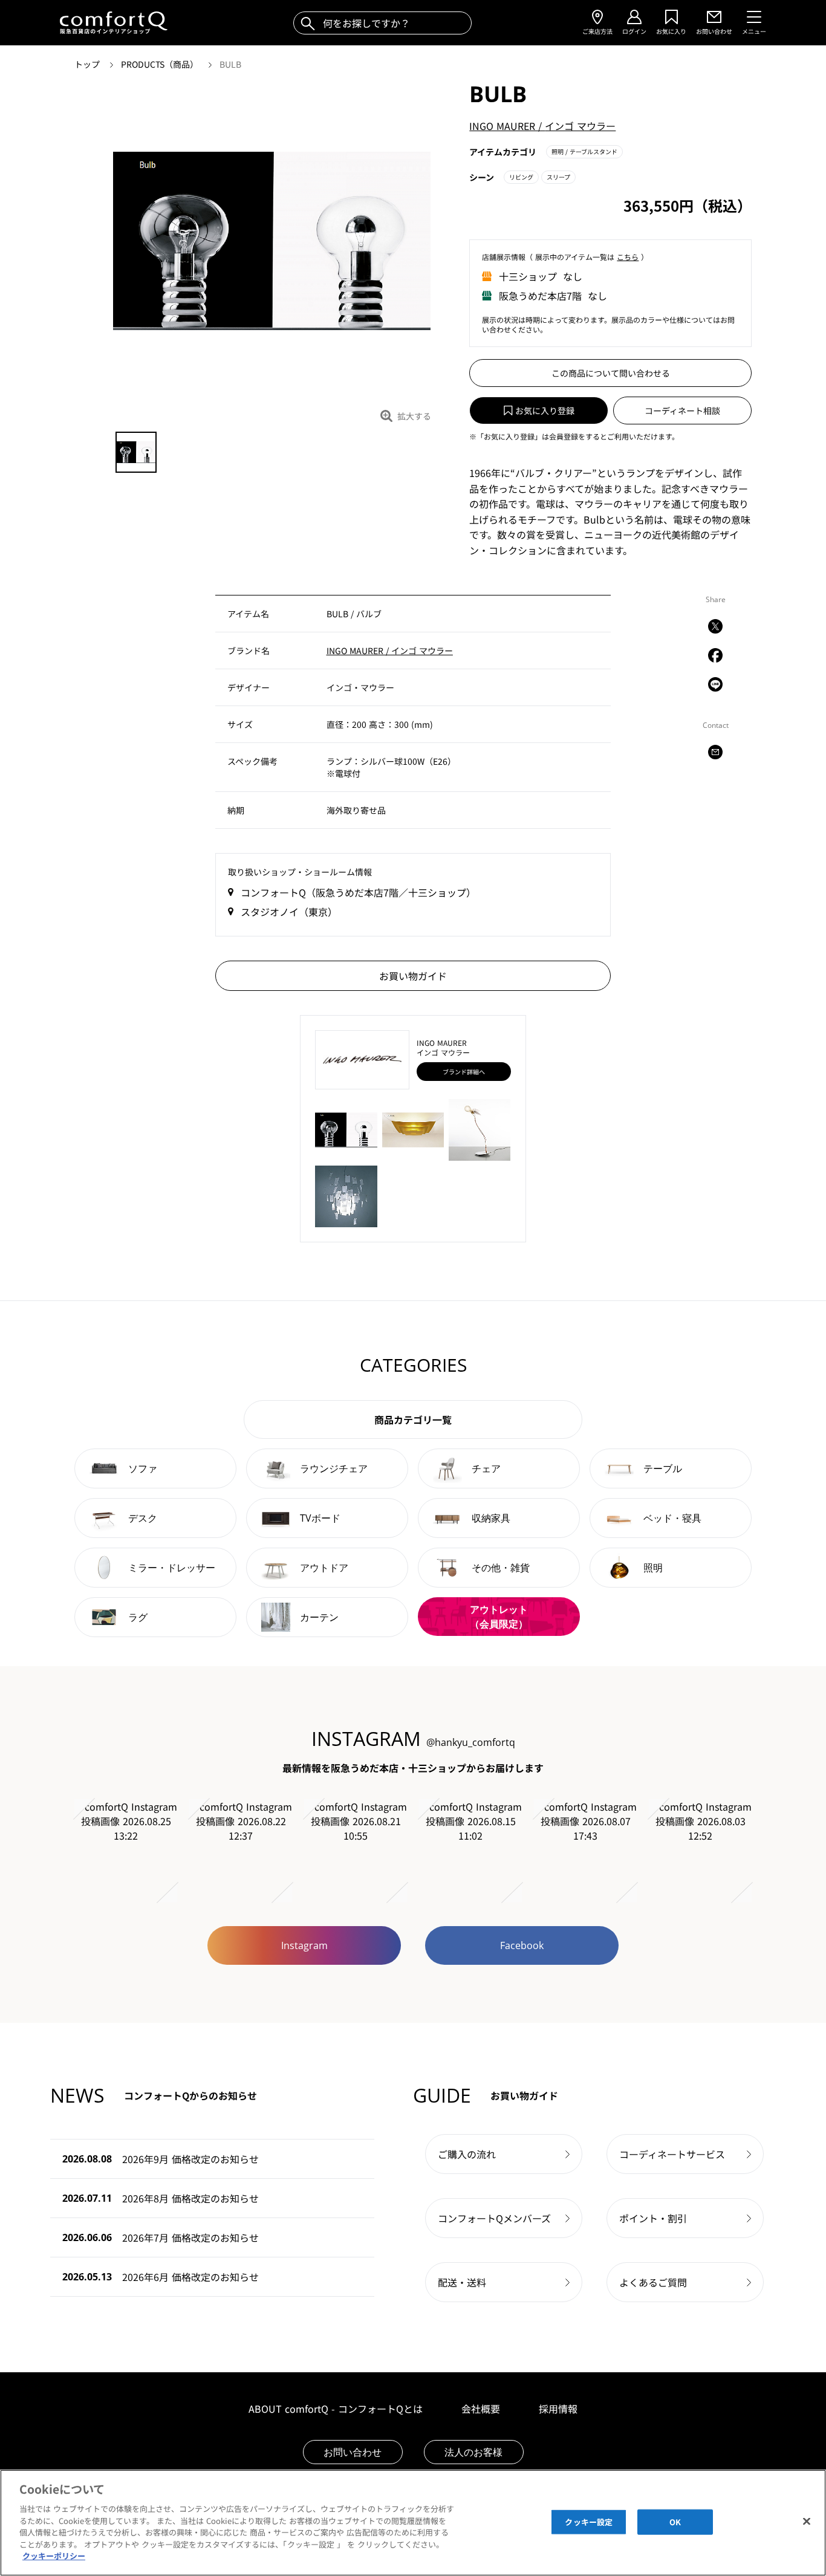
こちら (628, 257)
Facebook (522, 1945)
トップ (88, 64)
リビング (521, 177)
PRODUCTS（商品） (161, 64)
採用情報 (558, 2409)
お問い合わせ (353, 2452)
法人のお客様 (473, 2452)
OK (675, 2522)
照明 (584, 151)
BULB (230, 64)
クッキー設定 (589, 2522)
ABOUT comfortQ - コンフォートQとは (336, 2409)
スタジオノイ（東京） (289, 912)
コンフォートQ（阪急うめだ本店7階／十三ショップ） (358, 892)
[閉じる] (807, 2522)
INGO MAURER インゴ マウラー (542, 126)
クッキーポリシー (54, 2556)
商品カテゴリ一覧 (413, 1419)
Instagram (304, 1945)
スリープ (558, 177)
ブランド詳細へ (464, 1072)
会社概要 (481, 2409)
